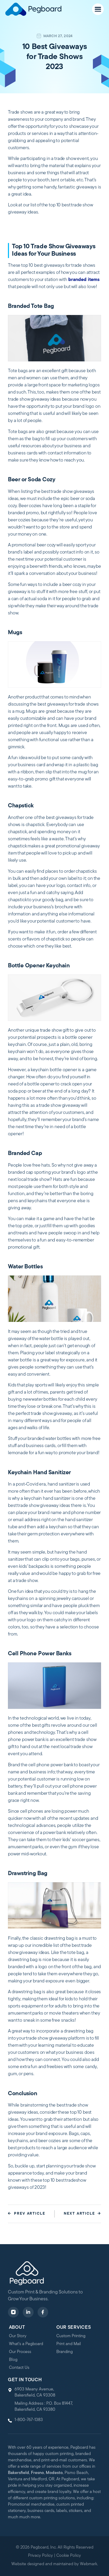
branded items (84, 280)
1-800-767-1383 (29, 2420)
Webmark (88, 2564)
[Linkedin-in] (28, 2312)
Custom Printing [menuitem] (71, 2336)
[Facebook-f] (43, 2312)
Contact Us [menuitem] (19, 2368)
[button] (98, 9)
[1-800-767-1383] (10, 2421)
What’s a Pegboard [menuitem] (26, 2344)
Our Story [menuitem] (18, 2336)
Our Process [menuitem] (20, 2352)
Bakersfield (19, 2473)
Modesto (54, 2473)
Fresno (37, 2473)
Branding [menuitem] (65, 2352)
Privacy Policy (40, 2556)
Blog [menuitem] (13, 2360)
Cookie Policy (69, 2556)
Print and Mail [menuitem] (69, 2344)
